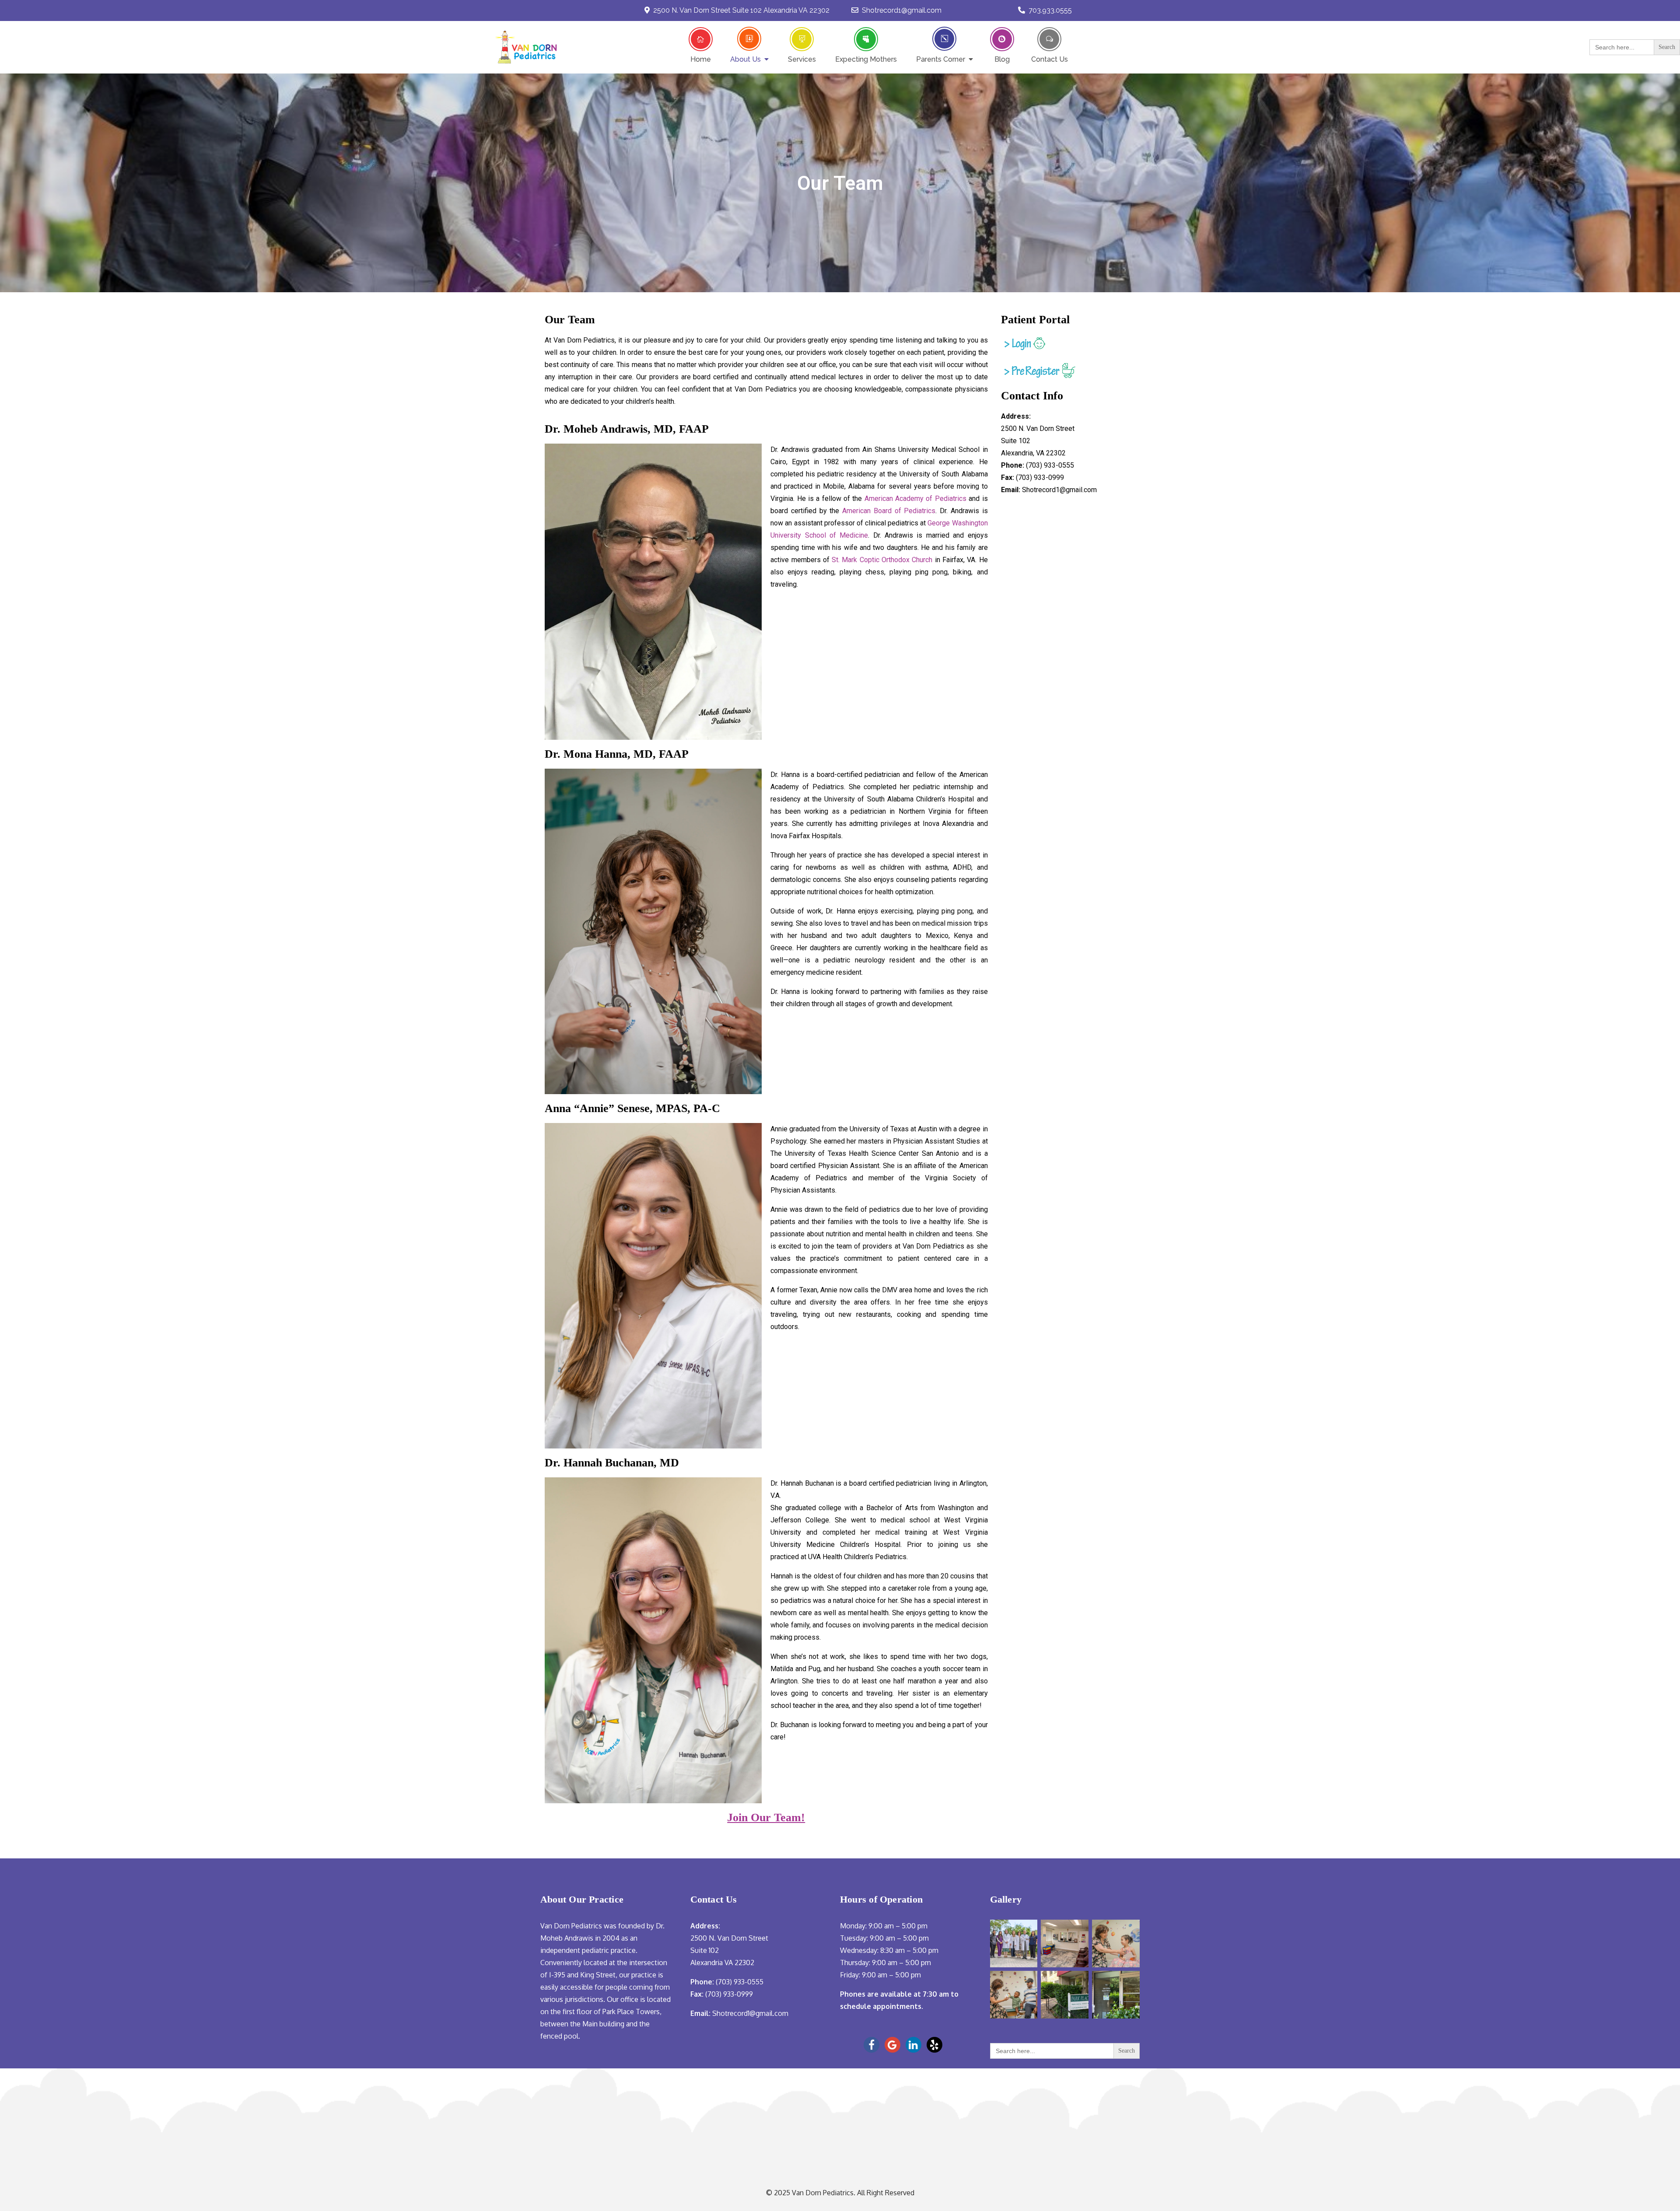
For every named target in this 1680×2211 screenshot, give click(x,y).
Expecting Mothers (866, 59)
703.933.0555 (1050, 10)
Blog (1002, 59)
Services (802, 59)
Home (701, 59)
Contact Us (1050, 59)
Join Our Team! (766, 1817)
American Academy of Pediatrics (915, 499)
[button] (1092, 47)
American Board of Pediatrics (889, 511)
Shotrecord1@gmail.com (902, 10)
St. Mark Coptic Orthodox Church (882, 560)
